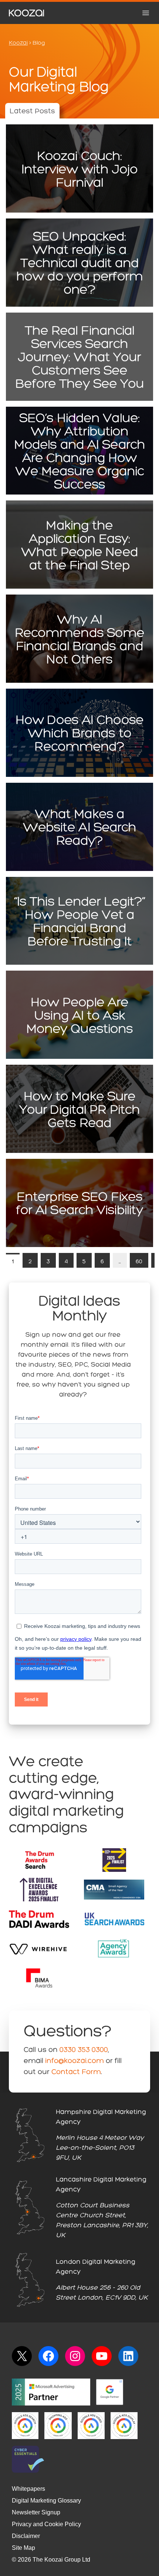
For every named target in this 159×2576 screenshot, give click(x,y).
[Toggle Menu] (146, 13)
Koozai (18, 43)
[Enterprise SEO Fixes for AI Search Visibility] (79, 1203)
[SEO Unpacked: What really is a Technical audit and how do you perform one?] (79, 263)
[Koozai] (26, 13)
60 (139, 1262)
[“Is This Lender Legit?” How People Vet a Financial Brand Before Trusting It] (79, 921)
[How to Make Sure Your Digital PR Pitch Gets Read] (79, 1109)
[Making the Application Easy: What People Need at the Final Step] (79, 545)
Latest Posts (32, 111)
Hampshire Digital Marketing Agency (101, 2117)
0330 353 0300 (84, 2050)
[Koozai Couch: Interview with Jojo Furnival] (79, 168)
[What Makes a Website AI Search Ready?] (79, 827)
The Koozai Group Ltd (61, 2560)
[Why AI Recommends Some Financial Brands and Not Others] (79, 639)
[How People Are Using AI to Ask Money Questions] (79, 1015)
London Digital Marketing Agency (96, 2267)
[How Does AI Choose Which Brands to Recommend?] (79, 733)
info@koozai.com (75, 2061)
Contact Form (76, 2072)
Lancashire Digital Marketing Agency (101, 2185)
